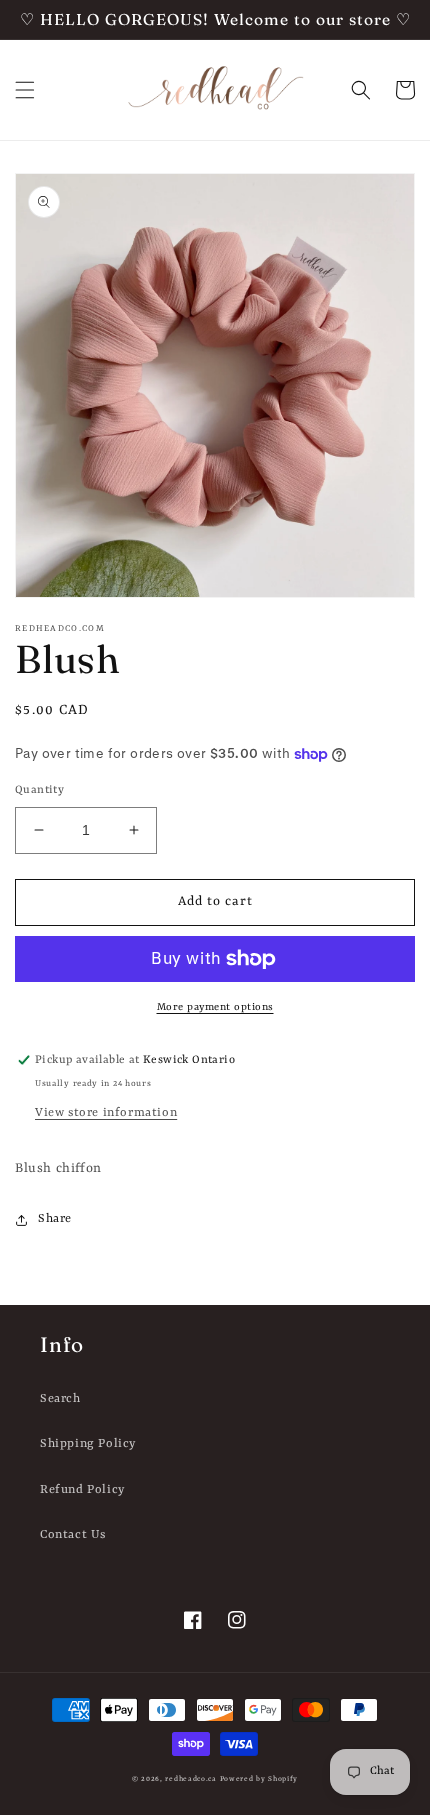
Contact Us (73, 1535)
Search (60, 1399)
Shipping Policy (88, 1444)
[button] (25, 90)
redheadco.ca (190, 1779)
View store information (106, 1113)
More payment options (215, 1007)
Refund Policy (82, 1490)
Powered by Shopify (259, 1779)
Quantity (39, 790)
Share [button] (55, 1219)
